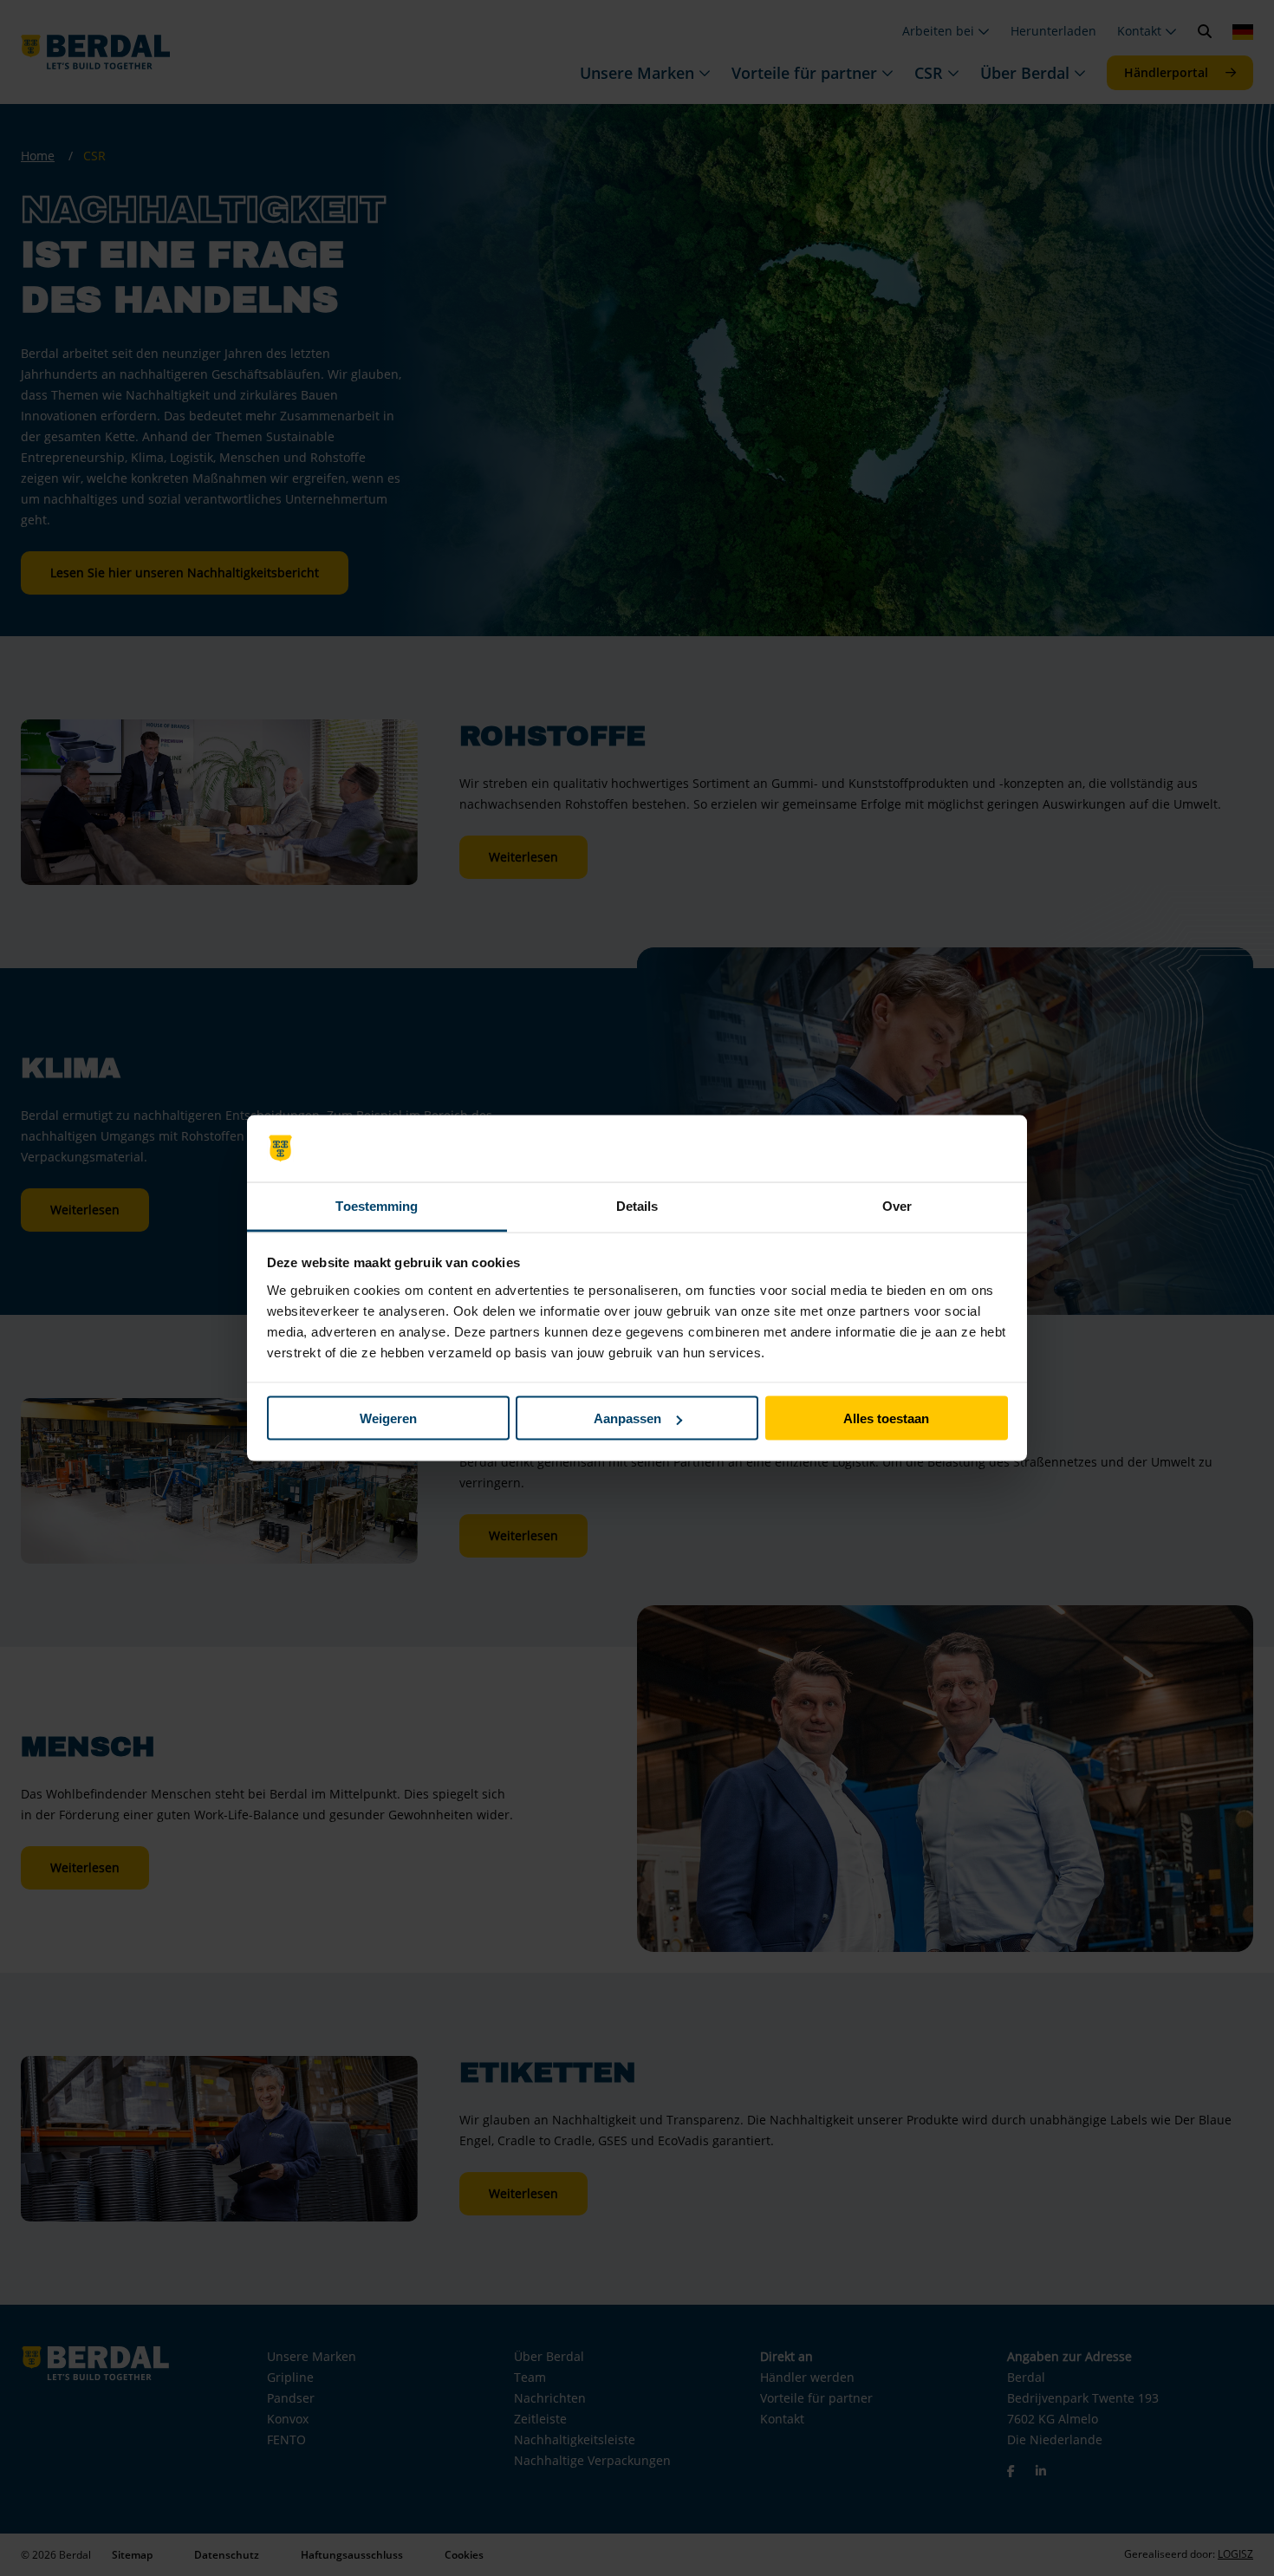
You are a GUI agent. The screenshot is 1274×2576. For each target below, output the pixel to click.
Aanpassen (627, 1418)
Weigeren (388, 1418)
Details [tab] (637, 1205)
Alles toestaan (886, 1418)
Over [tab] (897, 1205)
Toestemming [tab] (377, 1205)
